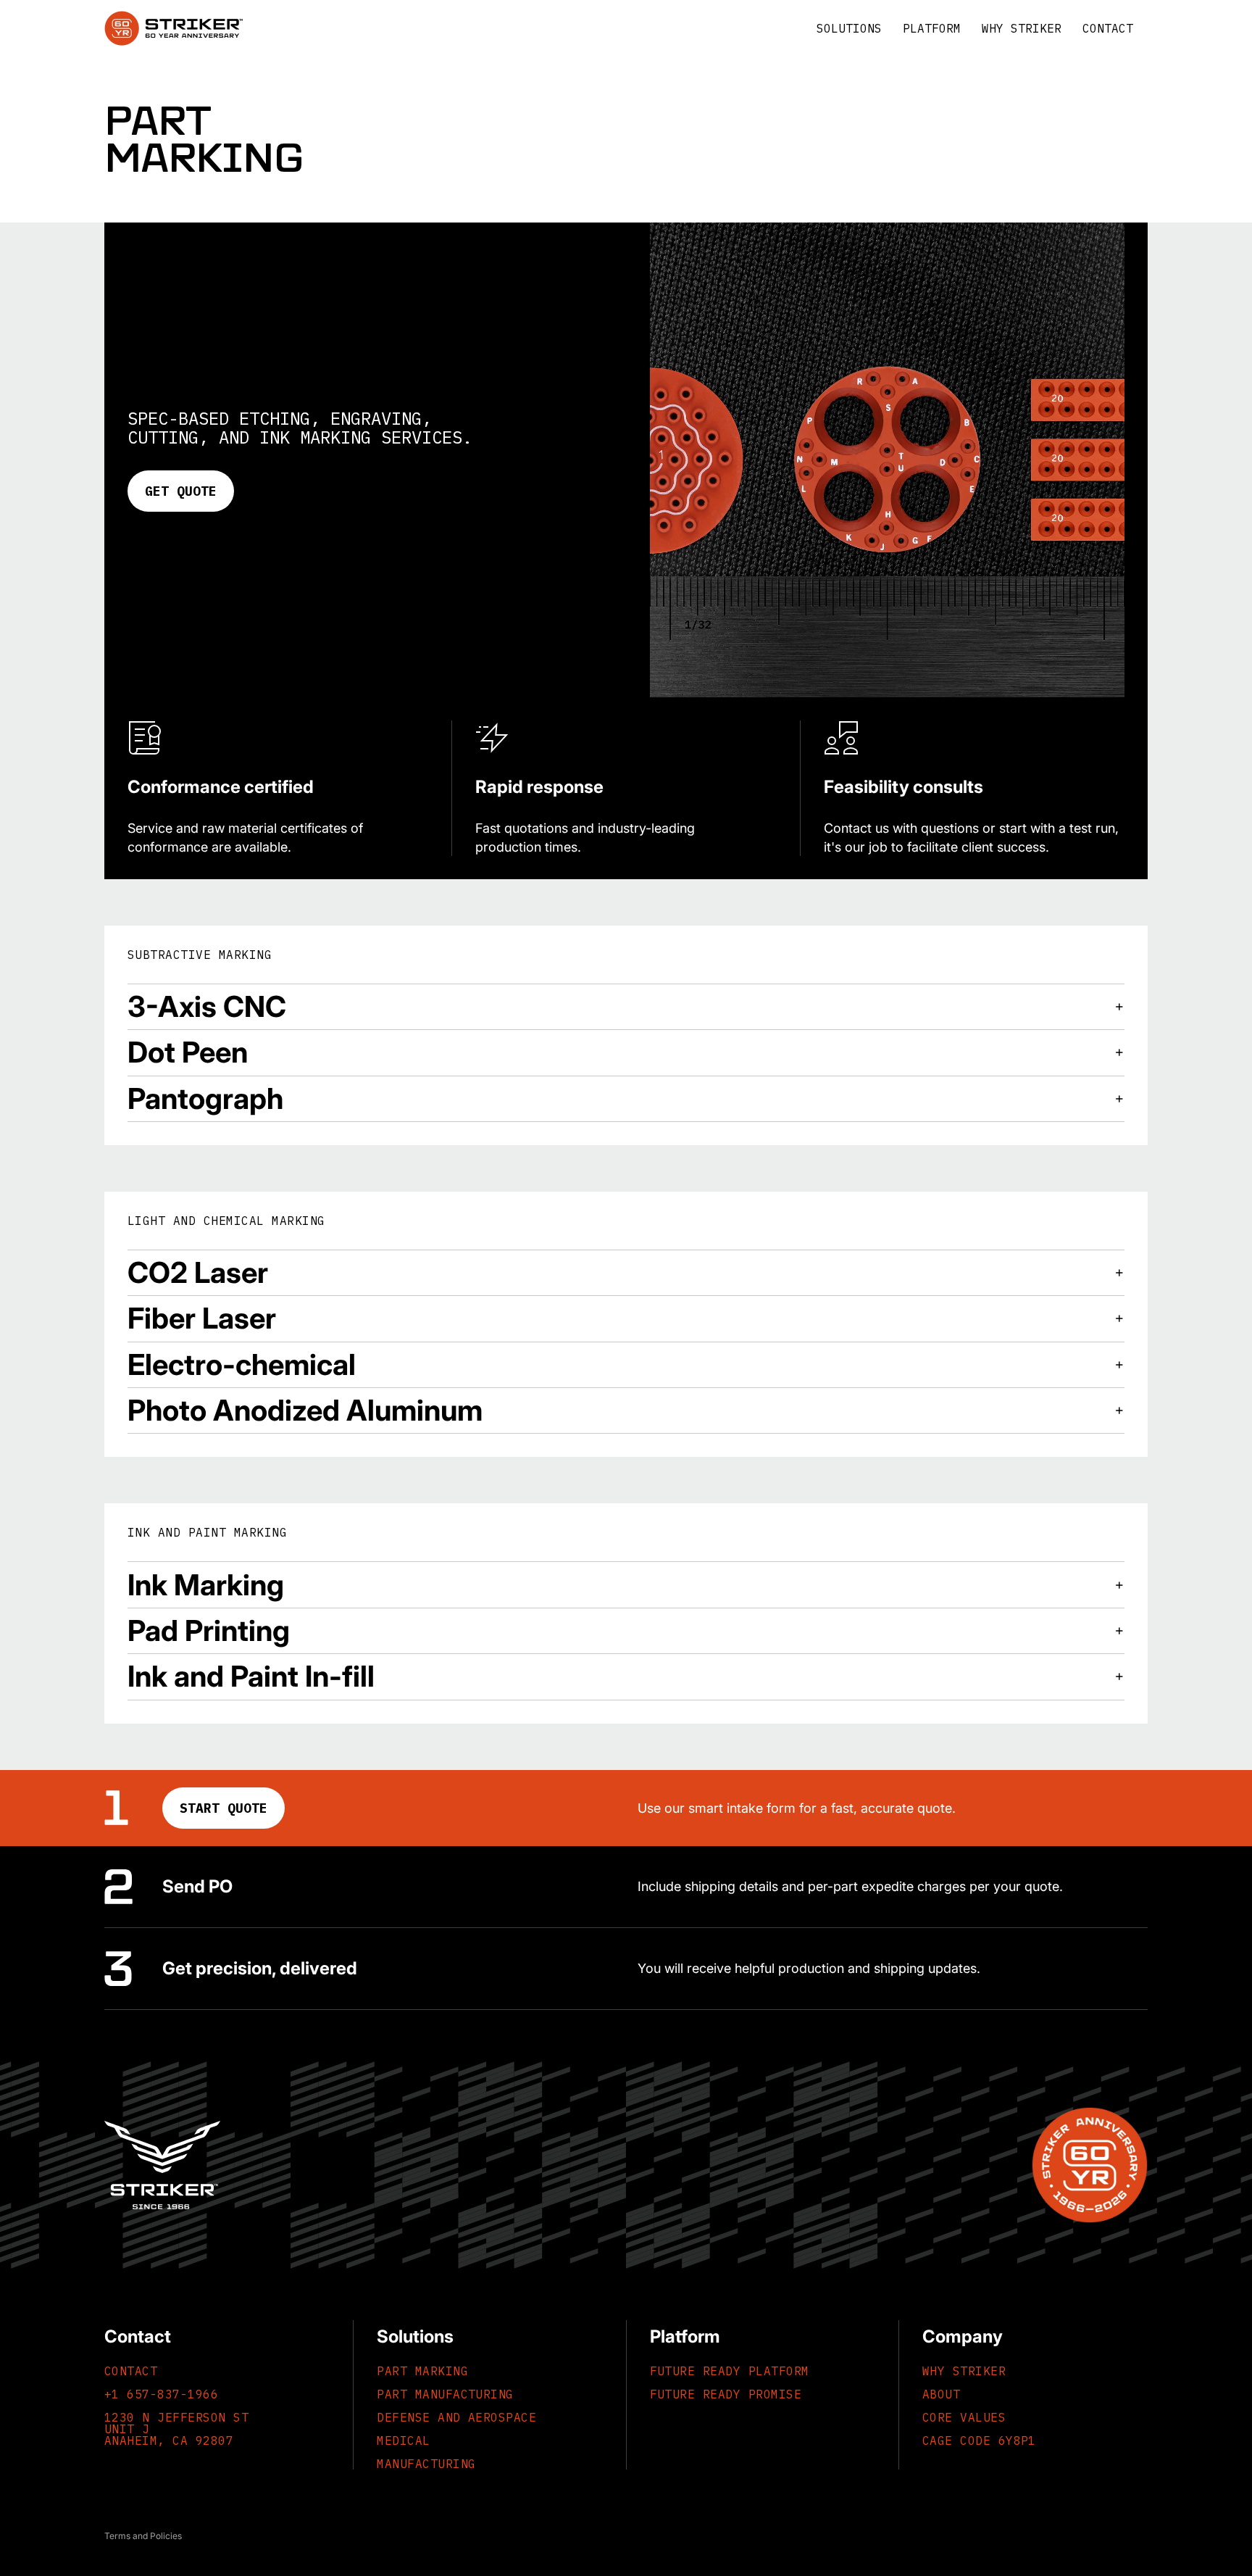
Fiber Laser (202, 1318)
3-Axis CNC (207, 1006)
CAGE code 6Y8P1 (979, 2440)
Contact (131, 2371)
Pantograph (205, 1098)
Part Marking (422, 2371)
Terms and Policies (143, 2536)
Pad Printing (209, 1630)
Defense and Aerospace (456, 2417)
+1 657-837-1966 (161, 2394)
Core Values (964, 2417)
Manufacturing (426, 2464)
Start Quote (224, 1808)
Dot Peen (188, 1052)
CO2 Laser (198, 1272)
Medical (403, 2440)
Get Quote (181, 491)
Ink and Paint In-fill (251, 1676)
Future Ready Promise (726, 2394)
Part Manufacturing (445, 2394)
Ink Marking (206, 1585)
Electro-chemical (242, 1364)
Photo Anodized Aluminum (305, 1410)
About (941, 2394)
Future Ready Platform (730, 2371)
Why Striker (964, 2371)
